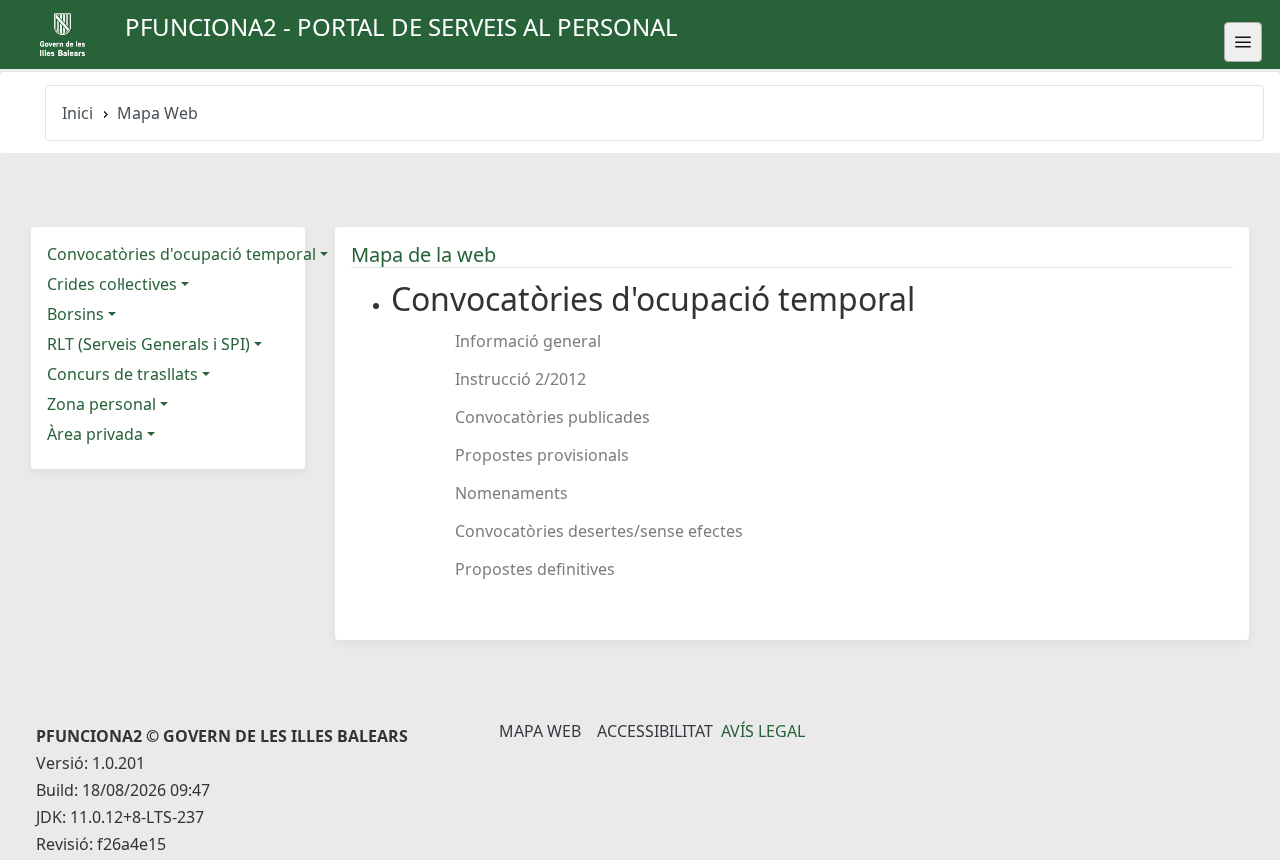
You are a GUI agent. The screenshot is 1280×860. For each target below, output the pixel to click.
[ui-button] (1243, 42)
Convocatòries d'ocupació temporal (181, 254)
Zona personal (101, 404)
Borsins (75, 314)
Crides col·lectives (112, 284)
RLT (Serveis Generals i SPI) (148, 344)
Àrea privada (95, 434)
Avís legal (763, 731)
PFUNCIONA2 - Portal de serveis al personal (401, 26)
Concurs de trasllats (122, 374)
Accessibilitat (655, 731)
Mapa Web (540, 731)
